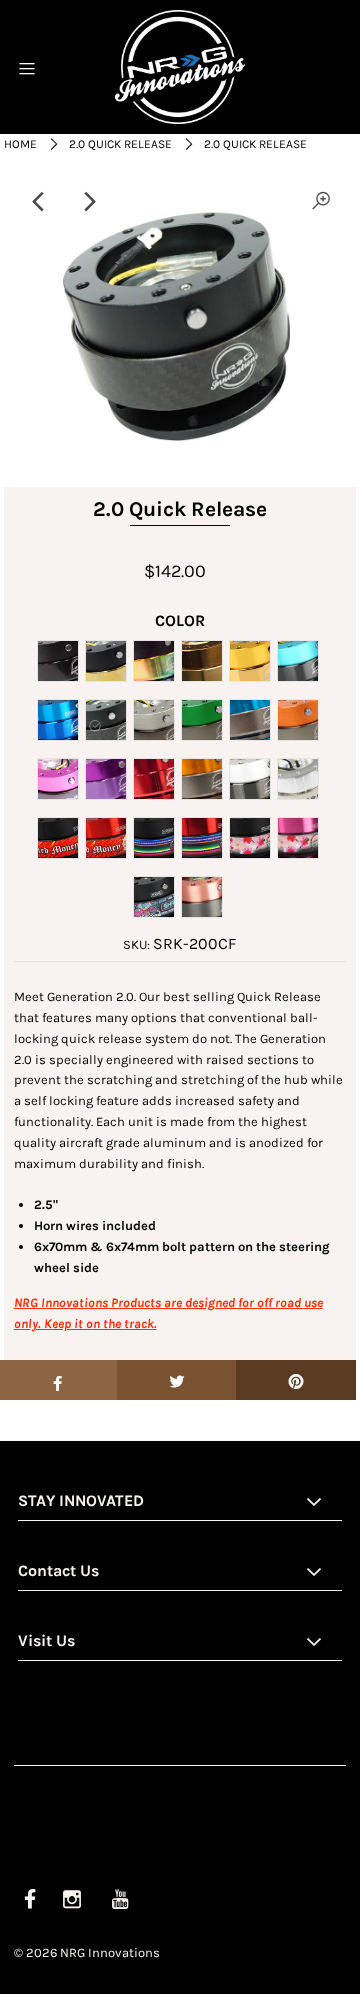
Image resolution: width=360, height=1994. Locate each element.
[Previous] (39, 202)
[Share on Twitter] (177, 1380)
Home (20, 144)
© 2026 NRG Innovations (87, 1952)
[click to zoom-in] (321, 202)
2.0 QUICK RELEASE (120, 144)
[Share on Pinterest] (296, 1380)
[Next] (88, 202)
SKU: (136, 944)
